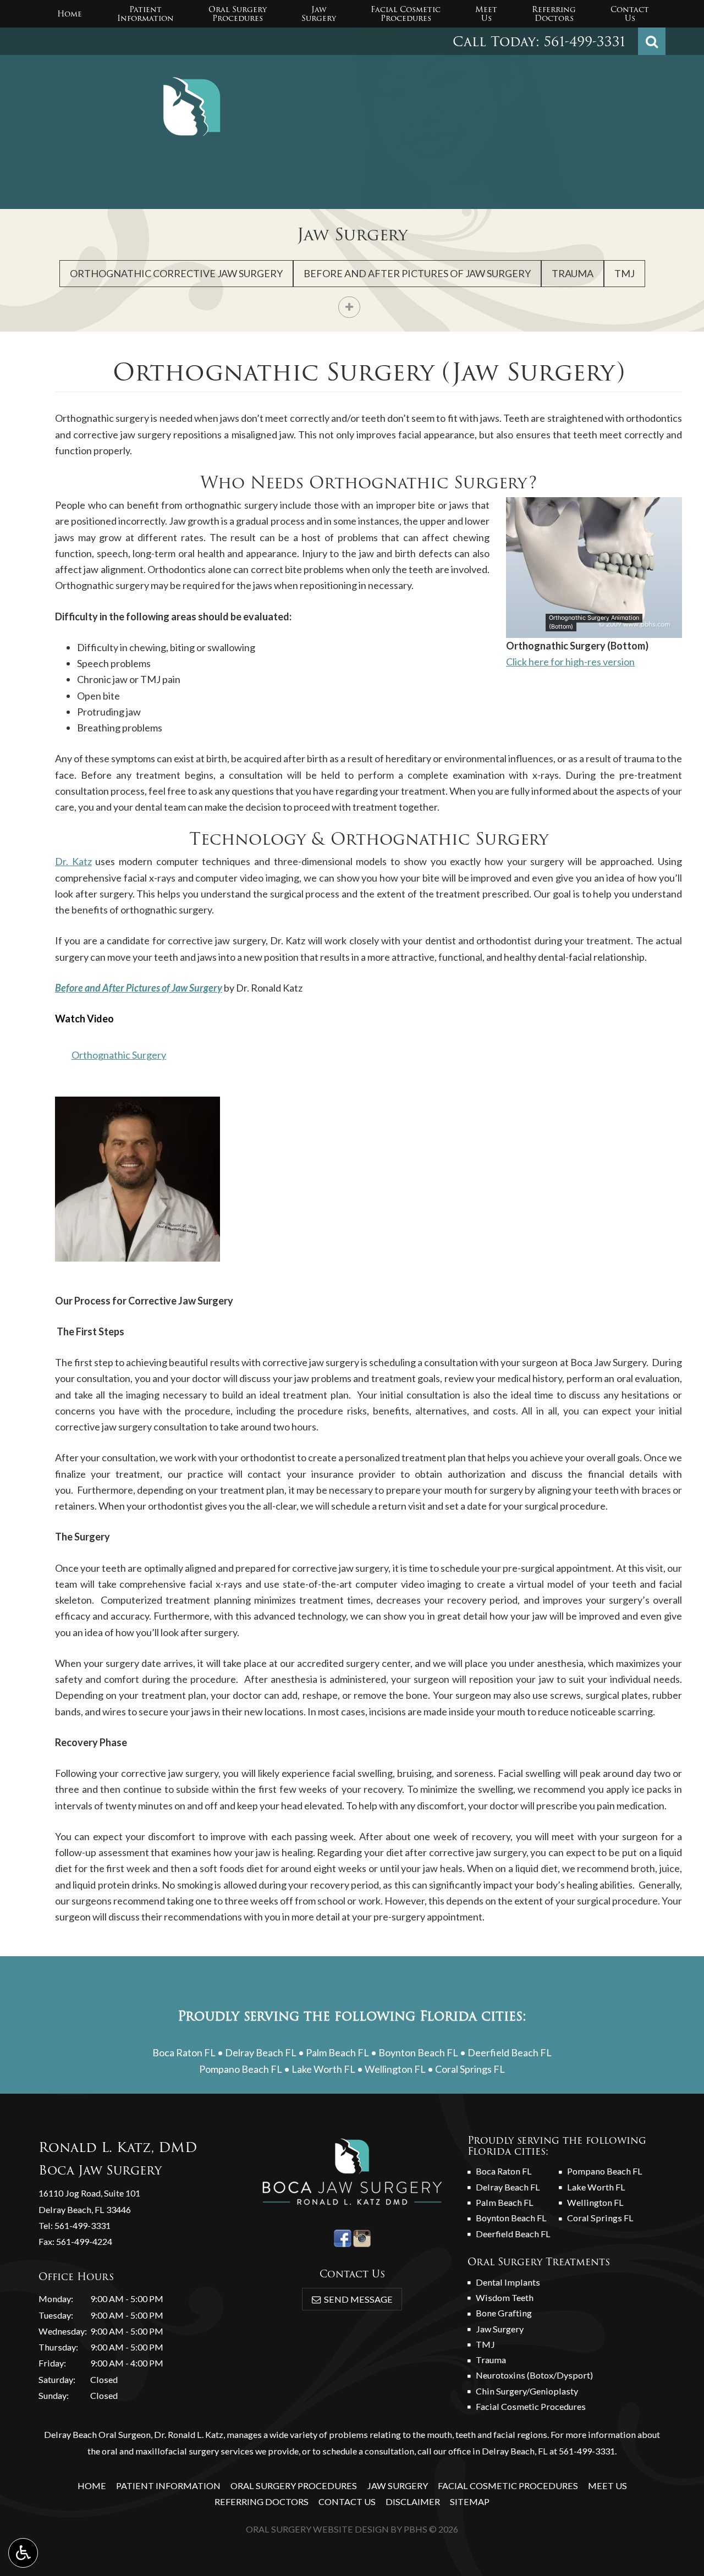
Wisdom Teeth (505, 2297)
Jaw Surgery (352, 235)
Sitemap (470, 2501)
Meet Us (607, 2486)
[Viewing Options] (23, 2553)
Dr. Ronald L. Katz (189, 2434)
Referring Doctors (262, 2501)
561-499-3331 (585, 42)
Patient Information (168, 2486)
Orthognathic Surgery (119, 1055)
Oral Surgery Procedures (294, 2486)
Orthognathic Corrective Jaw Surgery (176, 273)
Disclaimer (413, 2501)
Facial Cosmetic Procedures (531, 2406)
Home (70, 14)
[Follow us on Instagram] (362, 2237)
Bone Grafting (504, 2313)
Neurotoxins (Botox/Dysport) (534, 2375)
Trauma (573, 273)
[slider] (593, 629)
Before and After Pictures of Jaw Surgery (417, 273)
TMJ (625, 273)
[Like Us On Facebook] (343, 2237)
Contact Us (347, 2501)
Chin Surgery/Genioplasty (527, 2391)
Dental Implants (508, 2282)
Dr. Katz (73, 861)
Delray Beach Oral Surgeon (97, 2434)
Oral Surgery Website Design (317, 2529)
